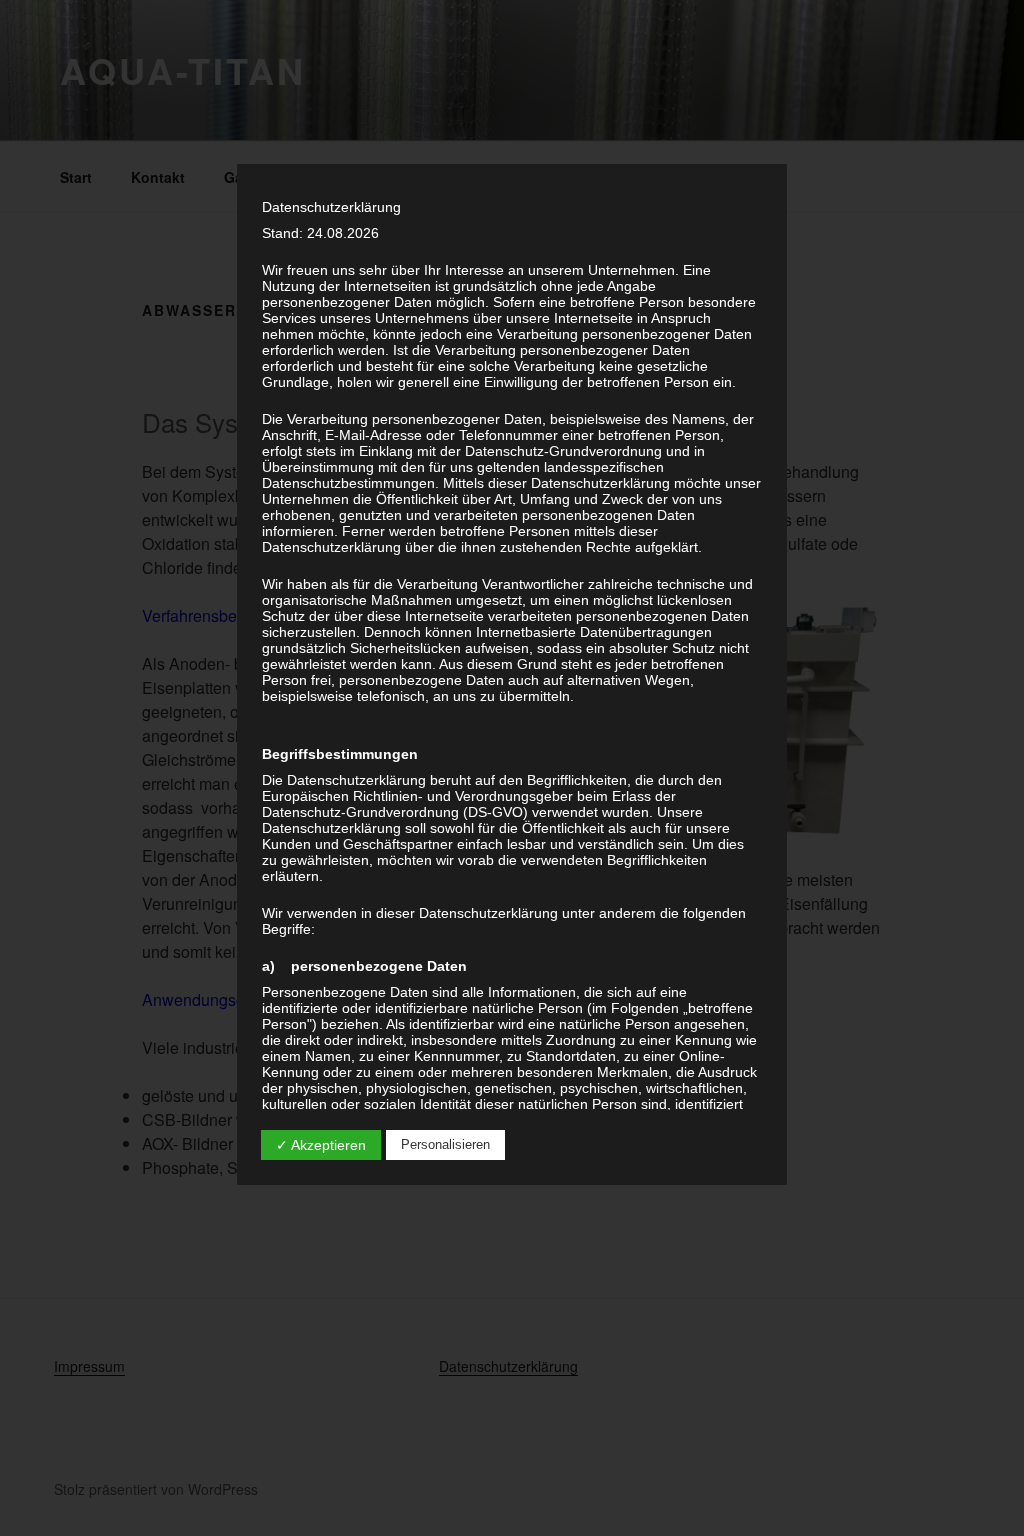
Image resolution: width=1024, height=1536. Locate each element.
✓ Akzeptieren (321, 1145)
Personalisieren (445, 1144)
